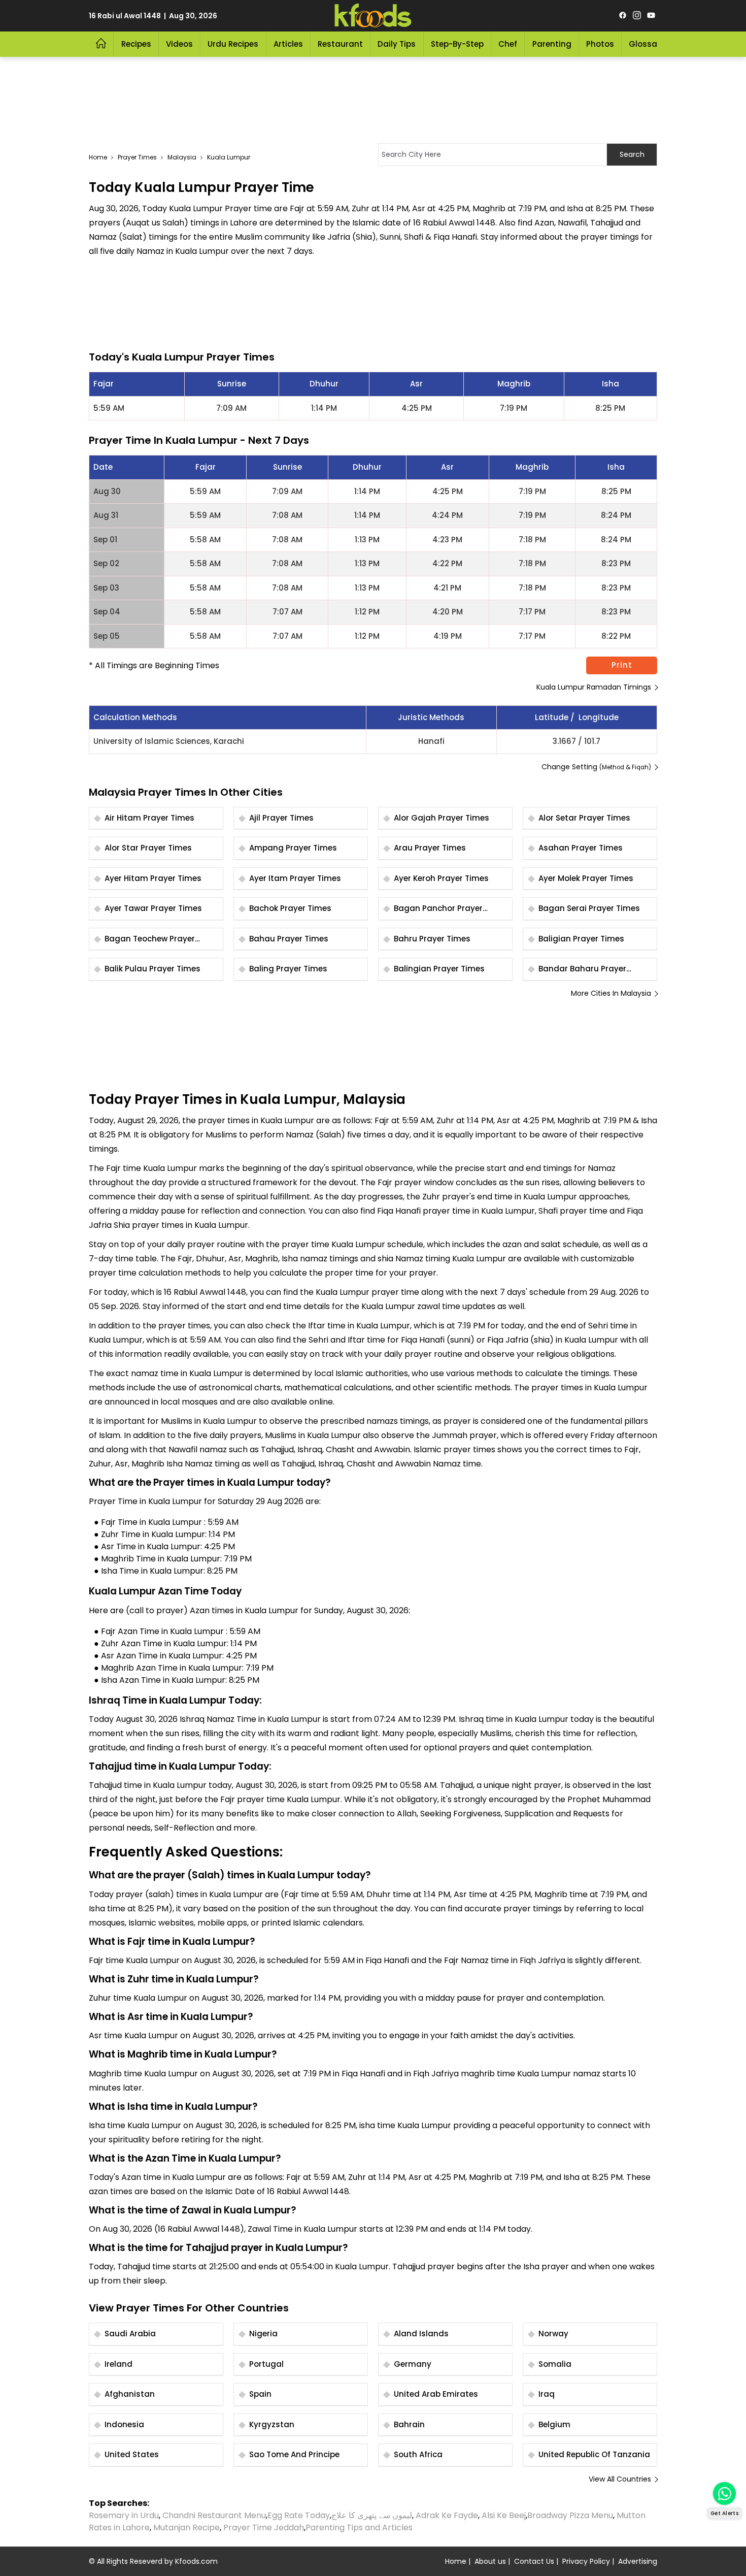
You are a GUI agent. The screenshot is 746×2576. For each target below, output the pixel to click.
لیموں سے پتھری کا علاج (372, 2515)
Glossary (647, 44)
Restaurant (340, 44)
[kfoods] (373, 16)
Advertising (638, 2561)
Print (622, 665)
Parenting (552, 44)
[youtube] (651, 16)
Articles (288, 44)
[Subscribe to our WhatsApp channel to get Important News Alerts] (724, 2493)
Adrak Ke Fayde (447, 2515)
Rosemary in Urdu (124, 2515)
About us (490, 2561)
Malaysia (182, 157)
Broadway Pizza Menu (570, 2515)
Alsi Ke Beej (504, 2515)
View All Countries (620, 2479)
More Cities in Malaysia (611, 993)
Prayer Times (137, 157)
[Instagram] (637, 16)
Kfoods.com (196, 2561)
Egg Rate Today (299, 2515)
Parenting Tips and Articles (359, 2528)
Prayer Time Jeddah (264, 2528)
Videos (179, 44)
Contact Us (534, 2561)
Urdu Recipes (233, 44)
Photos (600, 44)
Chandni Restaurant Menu (214, 2515)
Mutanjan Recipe (187, 2528)
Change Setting (596, 767)
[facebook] (623, 16)
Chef (508, 44)
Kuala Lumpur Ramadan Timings (594, 687)
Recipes (136, 44)
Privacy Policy (586, 2561)
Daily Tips (397, 44)
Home (98, 157)
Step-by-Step (457, 44)
